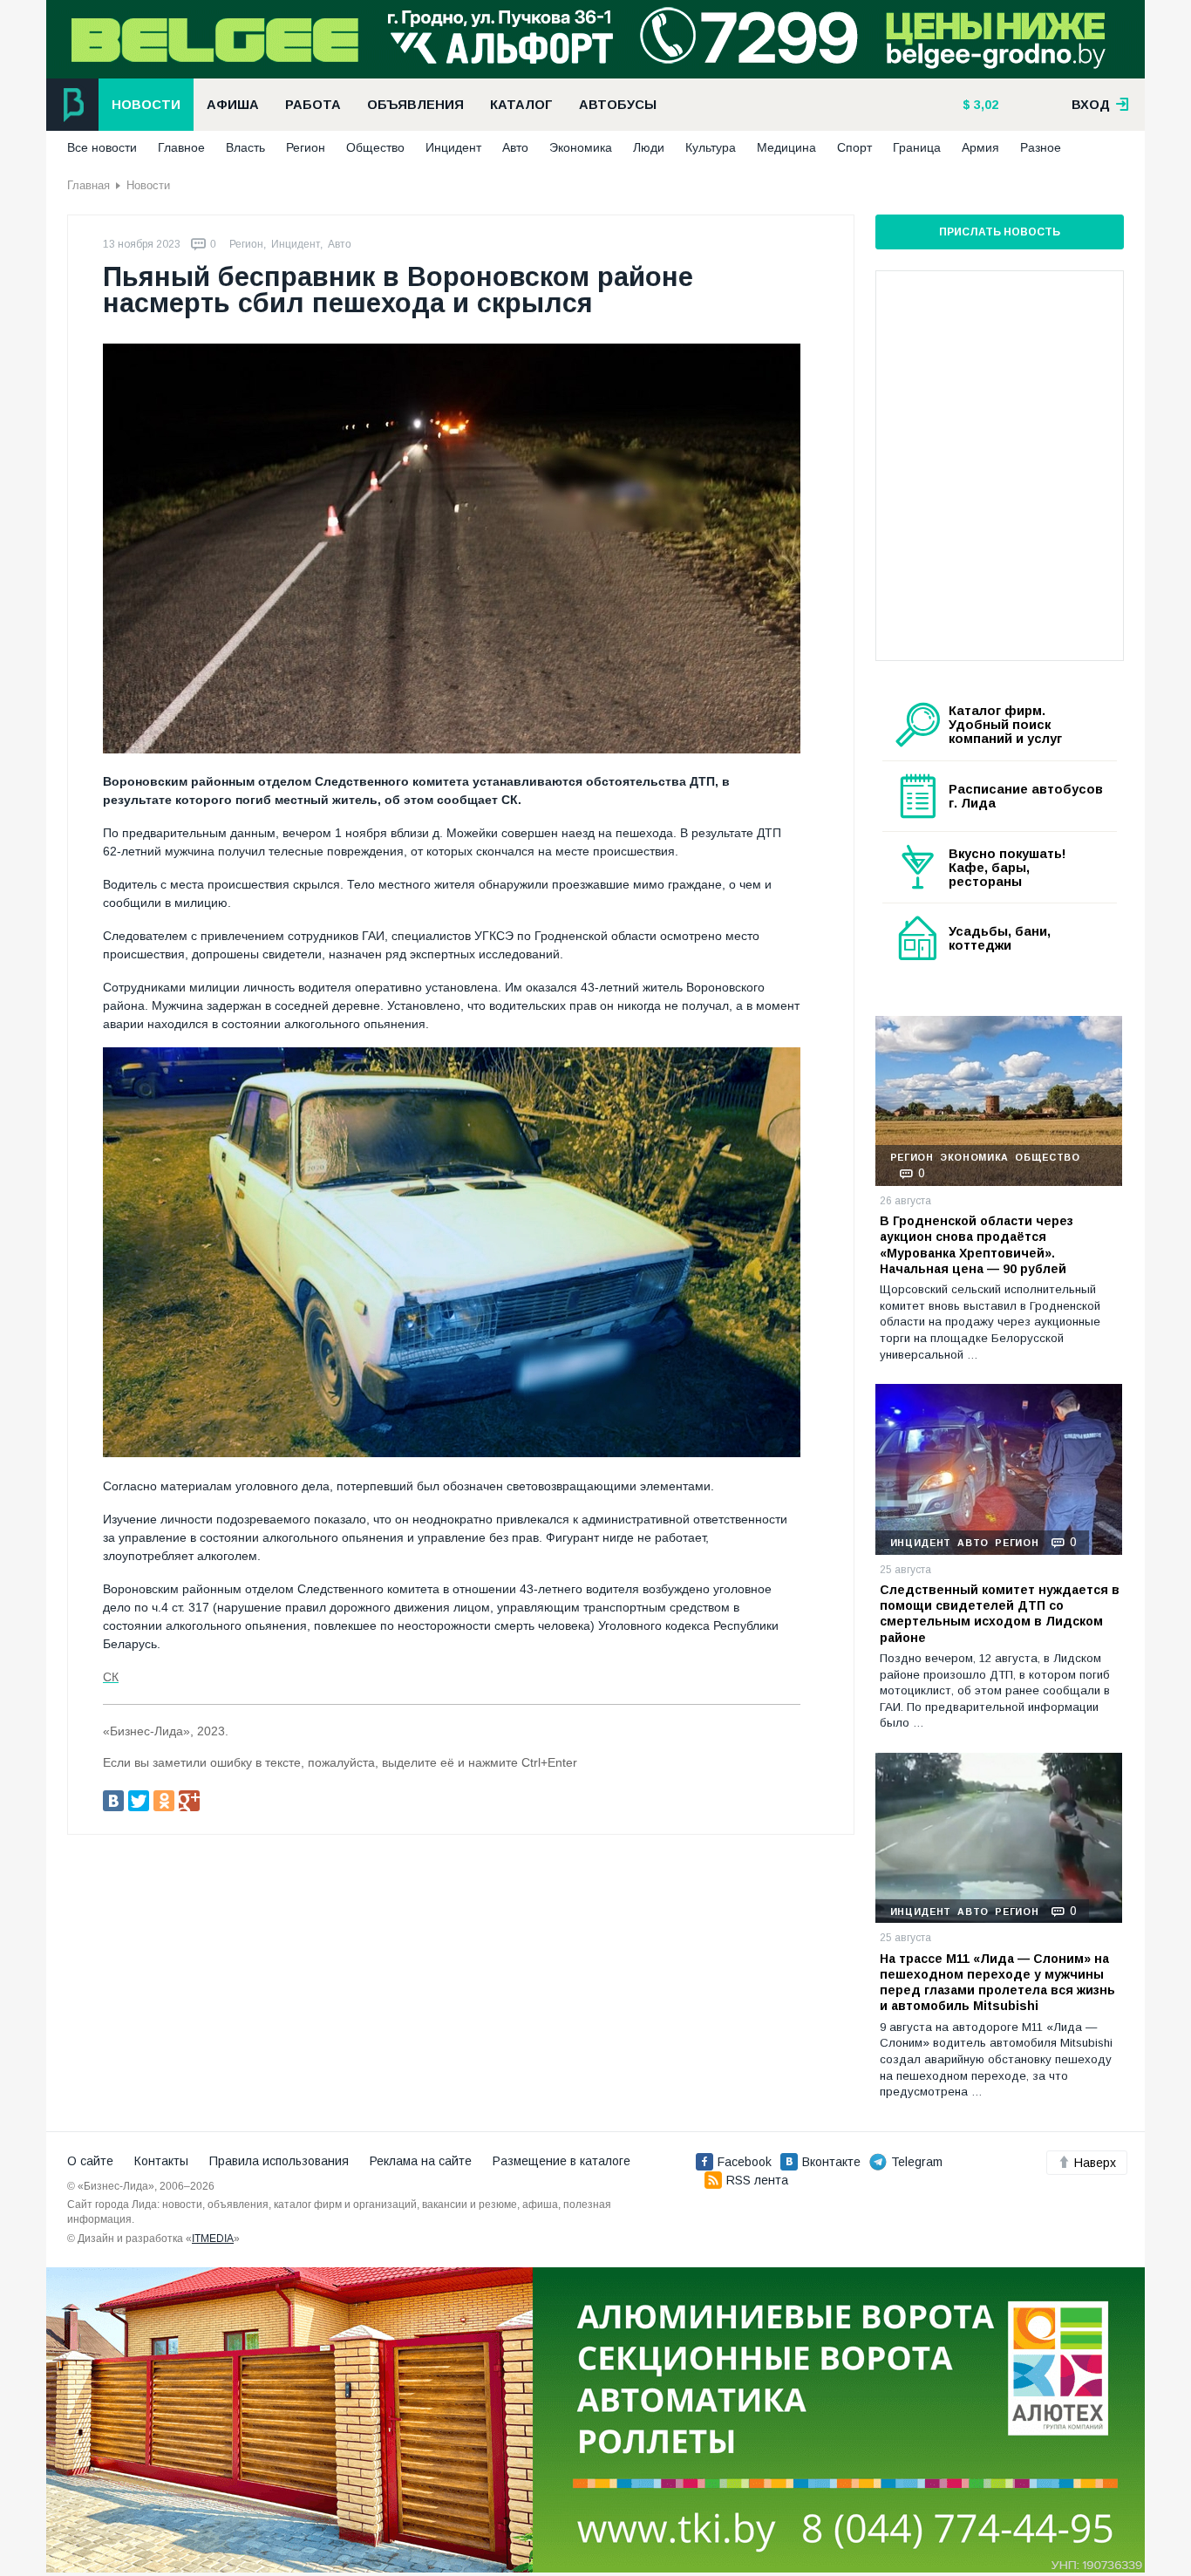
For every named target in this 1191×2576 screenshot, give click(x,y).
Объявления (415, 105)
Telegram (917, 2162)
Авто (515, 147)
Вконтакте (831, 2162)
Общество (375, 147)
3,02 (984, 105)
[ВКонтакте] (113, 1801)
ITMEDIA (213, 2239)
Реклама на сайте (421, 2161)
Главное (181, 147)
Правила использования (279, 2161)
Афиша (233, 105)
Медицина (786, 147)
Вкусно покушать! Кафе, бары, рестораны (1007, 868)
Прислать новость (1000, 232)
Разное (1041, 147)
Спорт (854, 147)
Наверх (1095, 2163)
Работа (313, 105)
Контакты (161, 2161)
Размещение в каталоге (561, 2161)
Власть (245, 147)
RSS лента (757, 2180)
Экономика (581, 147)
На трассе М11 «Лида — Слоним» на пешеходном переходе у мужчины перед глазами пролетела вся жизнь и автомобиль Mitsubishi (997, 1983)
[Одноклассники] (164, 1801)
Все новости (102, 147)
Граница (917, 147)
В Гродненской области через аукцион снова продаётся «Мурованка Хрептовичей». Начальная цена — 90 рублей (977, 1245)
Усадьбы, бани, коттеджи (1000, 938)
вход (1092, 105)
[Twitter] (139, 1801)
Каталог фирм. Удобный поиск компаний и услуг (1005, 725)
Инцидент (453, 147)
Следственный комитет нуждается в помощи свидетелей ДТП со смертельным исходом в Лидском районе (1000, 1614)
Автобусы (618, 105)
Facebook (745, 2162)
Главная (88, 185)
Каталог (521, 105)
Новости (146, 105)
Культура (711, 147)
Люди (649, 147)
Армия (980, 147)
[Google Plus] (189, 1801)
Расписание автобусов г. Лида (1026, 796)
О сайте (90, 2161)
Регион (306, 147)
